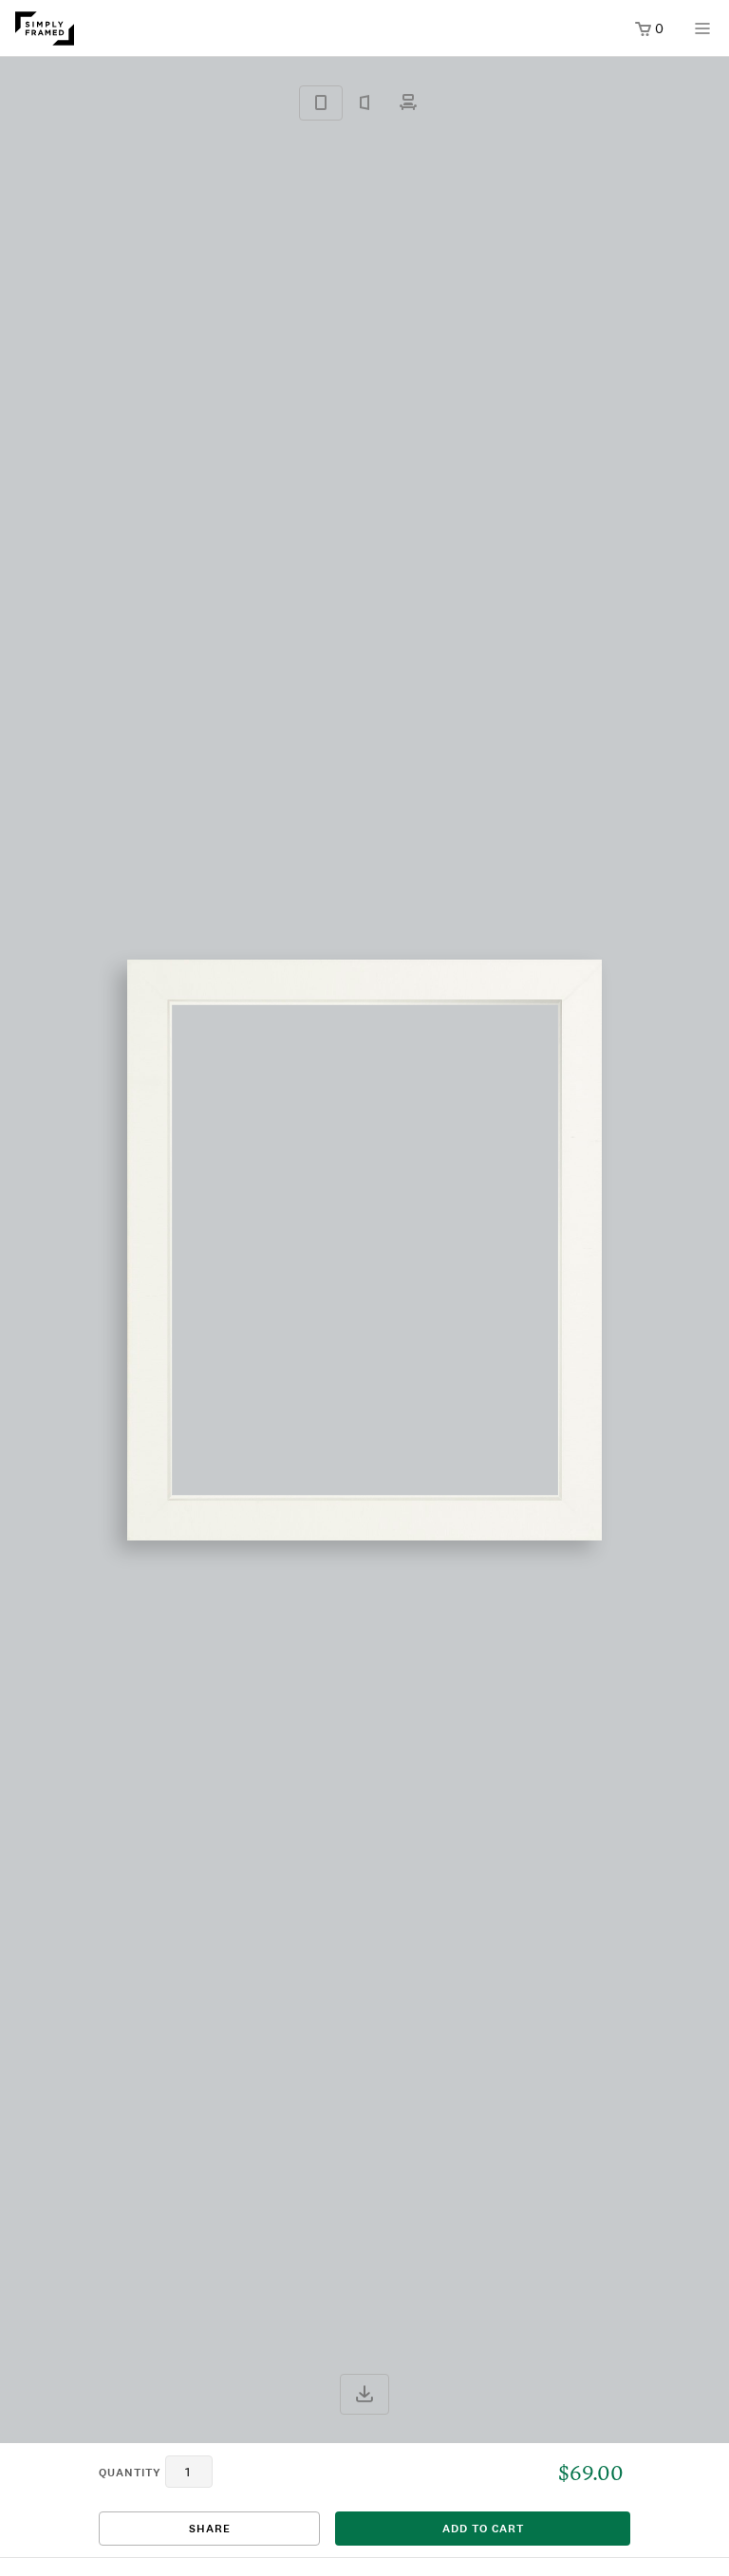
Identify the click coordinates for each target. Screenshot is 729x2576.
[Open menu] (702, 35)
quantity (130, 2473)
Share (210, 2529)
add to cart (483, 2529)
